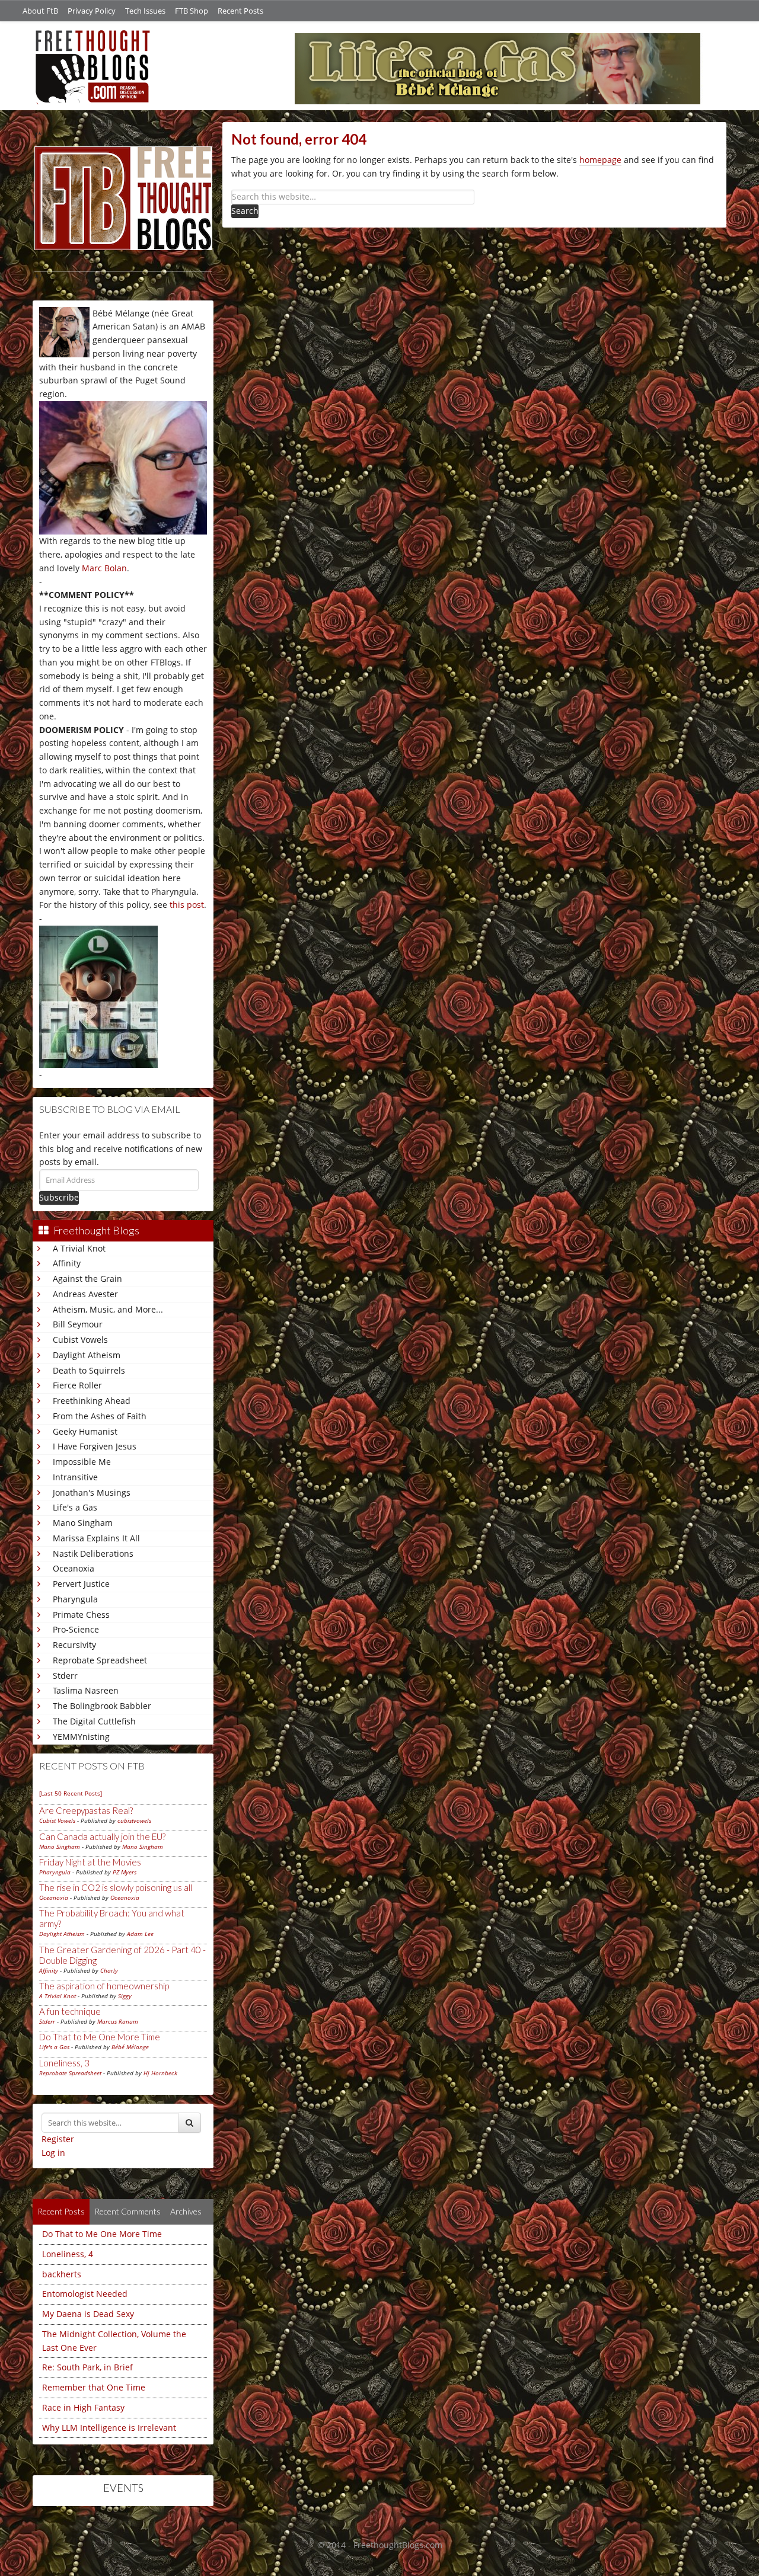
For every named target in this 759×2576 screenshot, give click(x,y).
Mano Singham (83, 1523)
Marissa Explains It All (96, 1538)
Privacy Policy (92, 11)
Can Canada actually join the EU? (102, 1836)
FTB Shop (192, 11)
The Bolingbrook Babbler (102, 1706)
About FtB (40, 11)
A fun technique (70, 2011)
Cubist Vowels (80, 1340)
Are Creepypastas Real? (86, 1810)
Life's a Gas (75, 1507)
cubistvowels (134, 1820)
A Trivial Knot (79, 1248)
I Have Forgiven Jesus (95, 1446)
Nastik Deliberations (93, 1553)
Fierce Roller (77, 1385)
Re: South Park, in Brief (87, 2367)
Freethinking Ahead (92, 1401)
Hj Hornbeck (160, 2073)
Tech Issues (145, 11)
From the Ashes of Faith (100, 1416)
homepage (600, 160)
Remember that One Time (94, 2387)
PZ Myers (125, 1872)
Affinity (67, 1263)
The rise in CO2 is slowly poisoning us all (116, 1887)
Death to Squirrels (89, 1370)
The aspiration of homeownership (104, 1986)
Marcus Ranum (118, 2021)
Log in (53, 2153)
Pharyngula (75, 1599)
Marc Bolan (104, 568)
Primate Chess (81, 1615)
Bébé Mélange (130, 2047)
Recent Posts (240, 11)
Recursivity (74, 1645)
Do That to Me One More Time (100, 2037)
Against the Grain (87, 1279)
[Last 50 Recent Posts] (71, 1793)
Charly (109, 1970)
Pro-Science (76, 1629)
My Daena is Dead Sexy (88, 2314)
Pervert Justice (81, 1584)
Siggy (125, 1996)
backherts (62, 2274)
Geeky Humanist (85, 1431)
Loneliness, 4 (68, 2254)
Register (58, 2139)
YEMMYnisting (81, 1737)
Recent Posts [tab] (61, 2211)
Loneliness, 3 (64, 2063)
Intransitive (75, 1477)
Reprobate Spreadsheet (100, 1660)
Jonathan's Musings (92, 1492)
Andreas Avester (85, 1294)
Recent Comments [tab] (127, 2211)
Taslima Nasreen (86, 1690)
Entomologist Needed (85, 2294)
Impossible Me (82, 1462)
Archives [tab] (186, 2211)
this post (187, 905)
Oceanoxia (74, 1568)
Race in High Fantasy (83, 2407)
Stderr (65, 1676)
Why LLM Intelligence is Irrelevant (109, 2428)
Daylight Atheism (87, 1355)
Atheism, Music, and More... (108, 1309)
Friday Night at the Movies (90, 1862)
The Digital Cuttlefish (94, 1721)
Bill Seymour (78, 1324)
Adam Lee (140, 1934)
